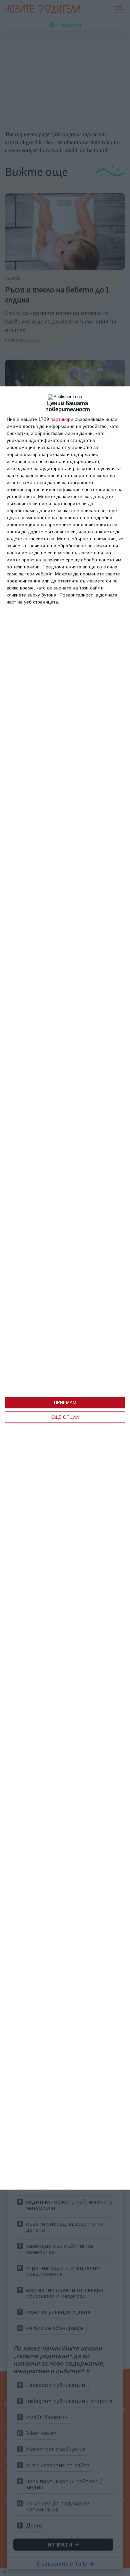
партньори (62, 419)
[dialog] (65, 1288)
